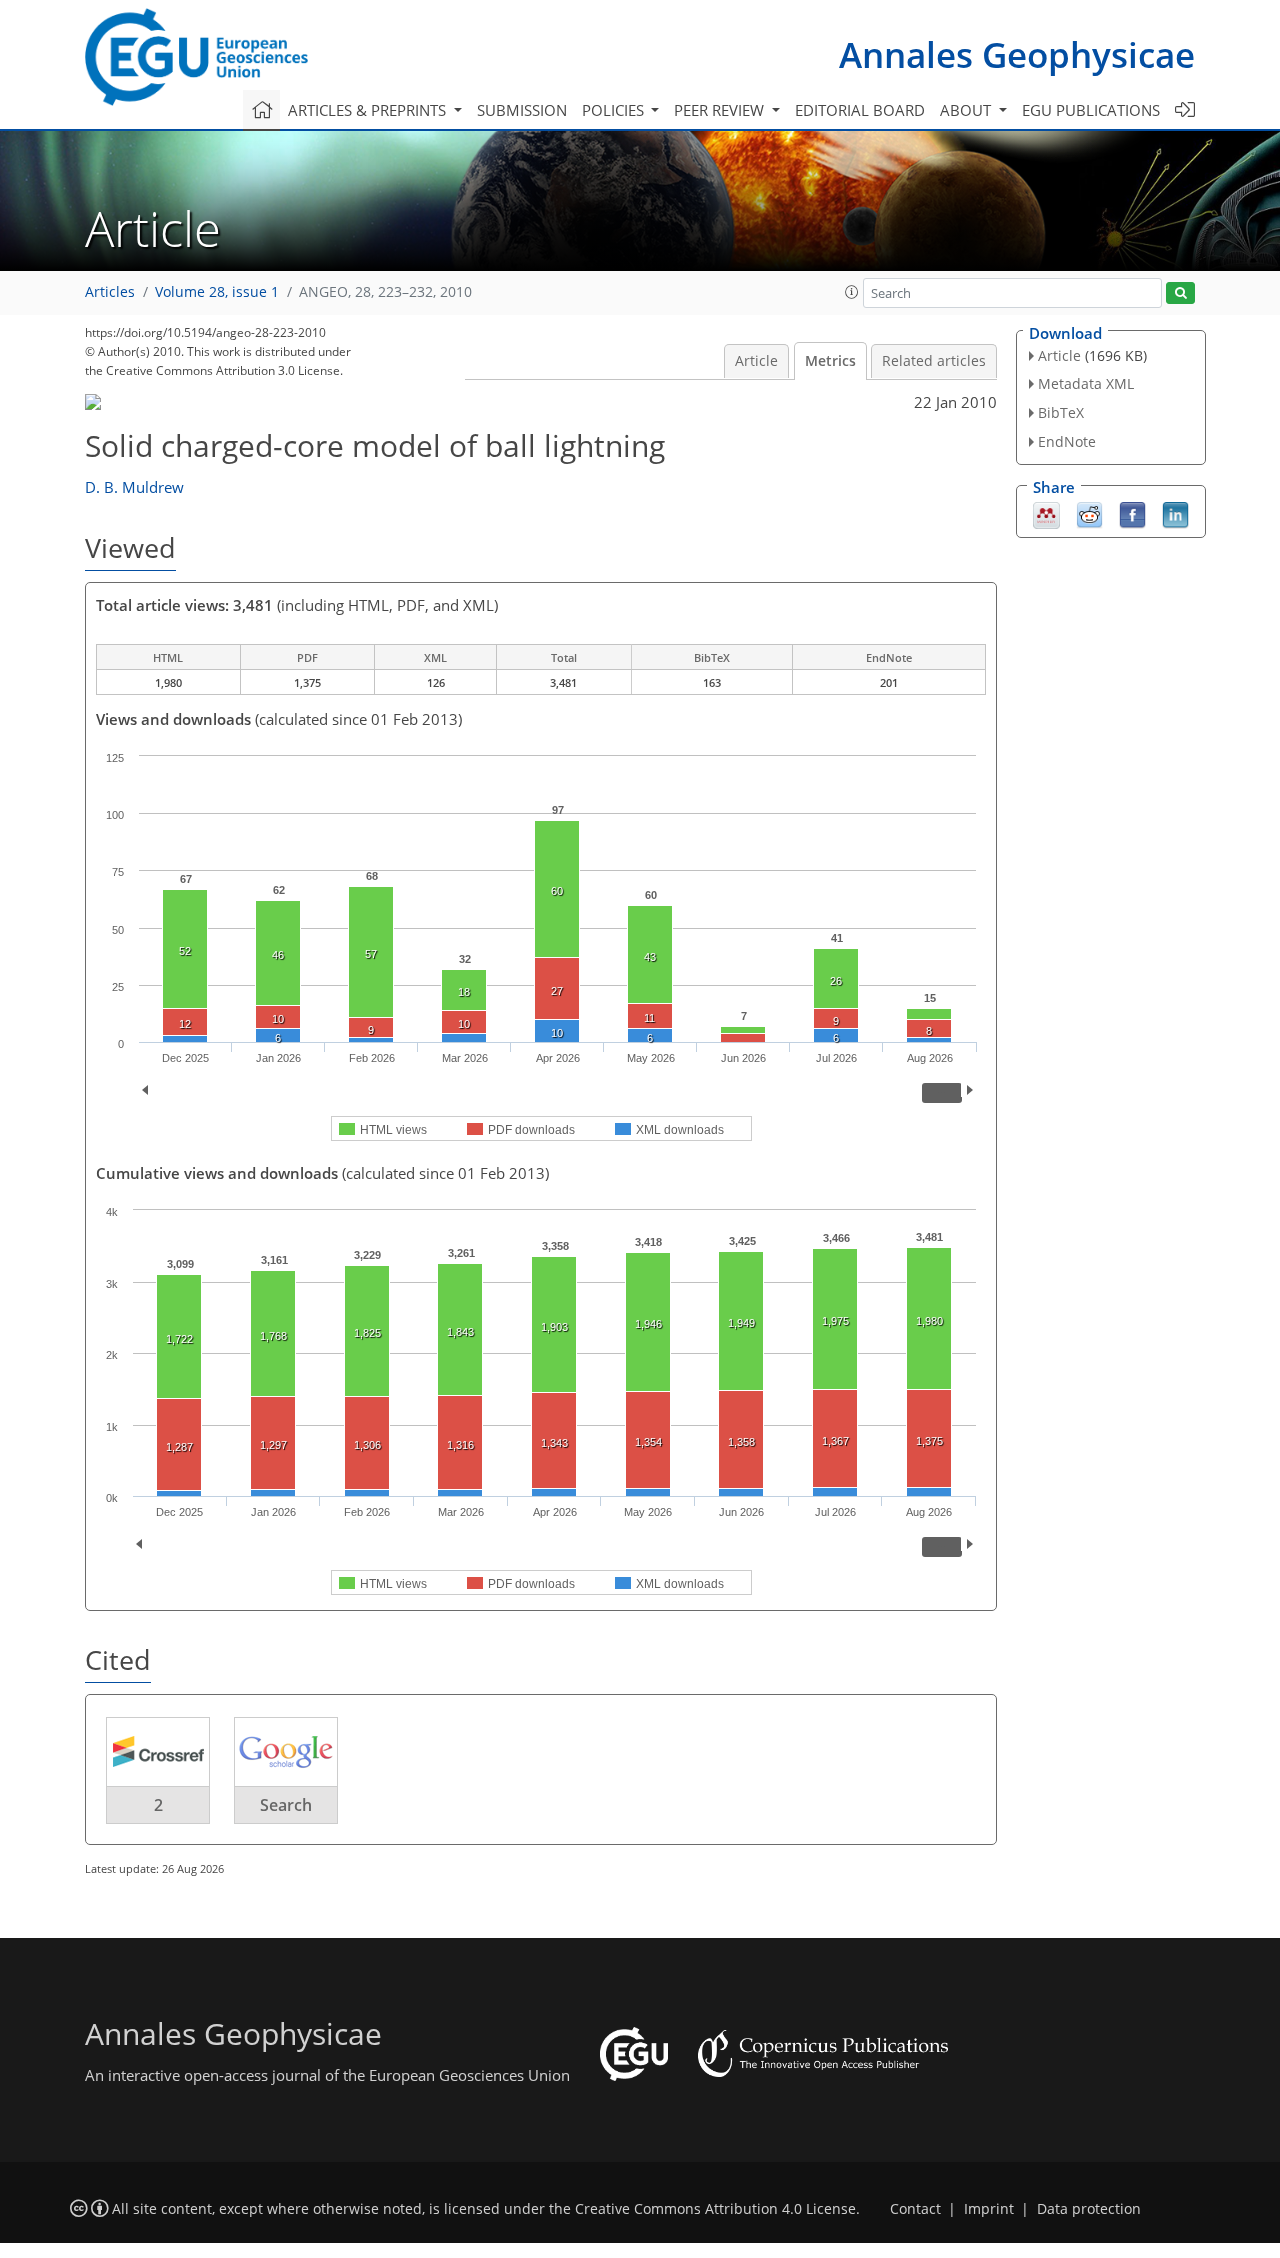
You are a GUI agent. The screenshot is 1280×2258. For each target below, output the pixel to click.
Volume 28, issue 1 (217, 292)
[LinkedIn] (1175, 513)
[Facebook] (1132, 513)
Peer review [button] (721, 110)
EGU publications (1091, 110)
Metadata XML (1086, 383)
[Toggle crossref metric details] (158, 1751)
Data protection (1089, 2209)
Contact (915, 2209)
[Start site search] (1180, 293)
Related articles (934, 361)
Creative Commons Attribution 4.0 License (715, 2209)
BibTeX (1061, 412)
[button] (852, 292)
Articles (110, 292)
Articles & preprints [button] (369, 110)
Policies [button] (615, 110)
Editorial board (860, 110)
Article (756, 361)
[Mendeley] (1046, 513)
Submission (522, 110)
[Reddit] (1089, 513)
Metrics (830, 361)
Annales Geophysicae (1017, 54)
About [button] (967, 110)
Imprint (989, 2209)
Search (286, 1805)
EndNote (1067, 441)
